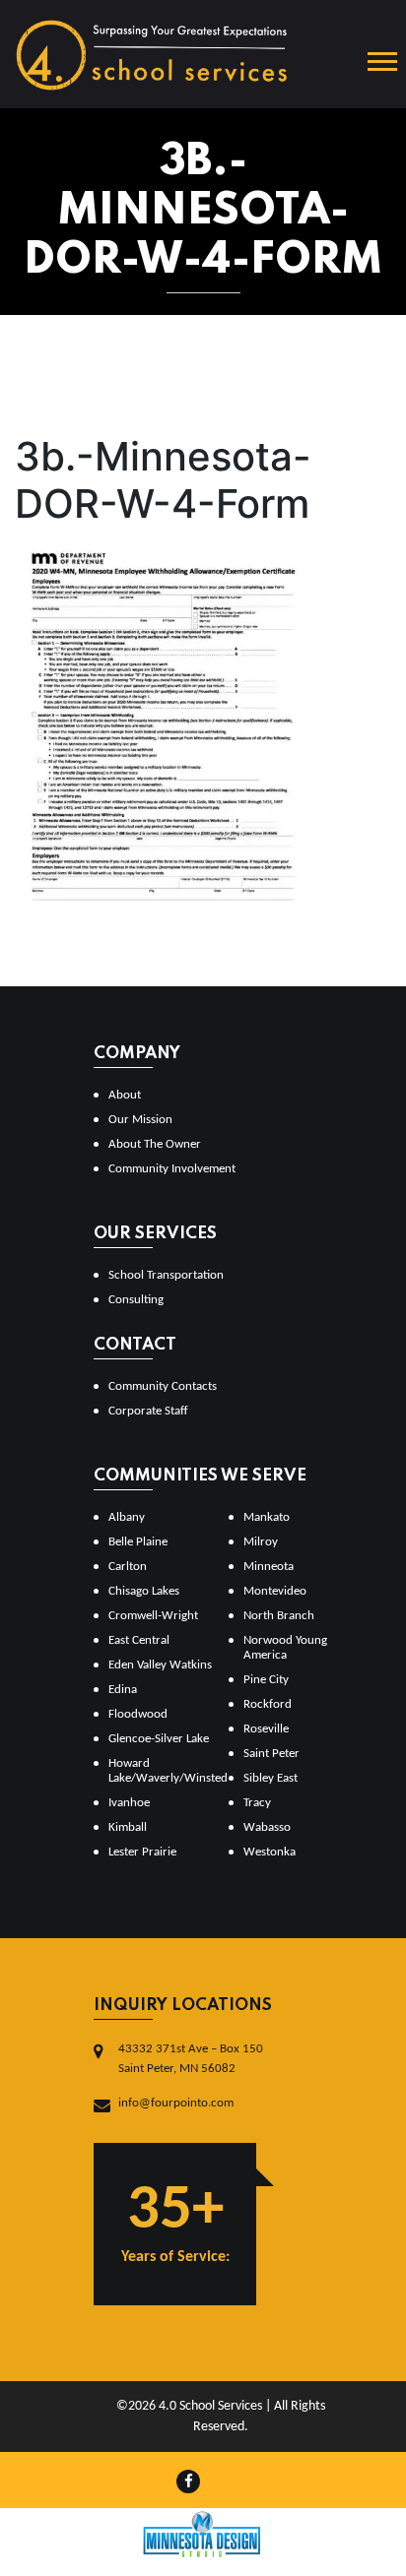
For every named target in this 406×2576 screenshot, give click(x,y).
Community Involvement (172, 1169)
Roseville (266, 1729)
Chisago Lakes (144, 1591)
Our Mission (140, 1120)
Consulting (136, 1300)
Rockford (268, 1704)
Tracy (257, 1803)
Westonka (270, 1852)
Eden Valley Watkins (160, 1665)
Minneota (269, 1567)
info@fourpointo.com (176, 2103)
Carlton (128, 1567)
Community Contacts (163, 1386)
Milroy (261, 1542)
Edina (123, 1690)
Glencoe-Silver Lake (159, 1739)
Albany (127, 1517)
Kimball (128, 1827)
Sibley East (271, 1778)
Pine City (266, 1680)
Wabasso (267, 1827)
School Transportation (166, 1275)
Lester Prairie (142, 1852)
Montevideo (275, 1591)
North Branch (279, 1616)
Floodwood (138, 1714)
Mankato (267, 1517)
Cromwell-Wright (153, 1616)
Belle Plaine (138, 1542)
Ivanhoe (129, 1803)
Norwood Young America (285, 1648)
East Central (139, 1640)
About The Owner (155, 1144)
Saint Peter (271, 1754)
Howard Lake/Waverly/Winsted (161, 1771)
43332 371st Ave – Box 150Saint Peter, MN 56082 (191, 2059)
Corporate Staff (148, 1411)
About (125, 1095)
